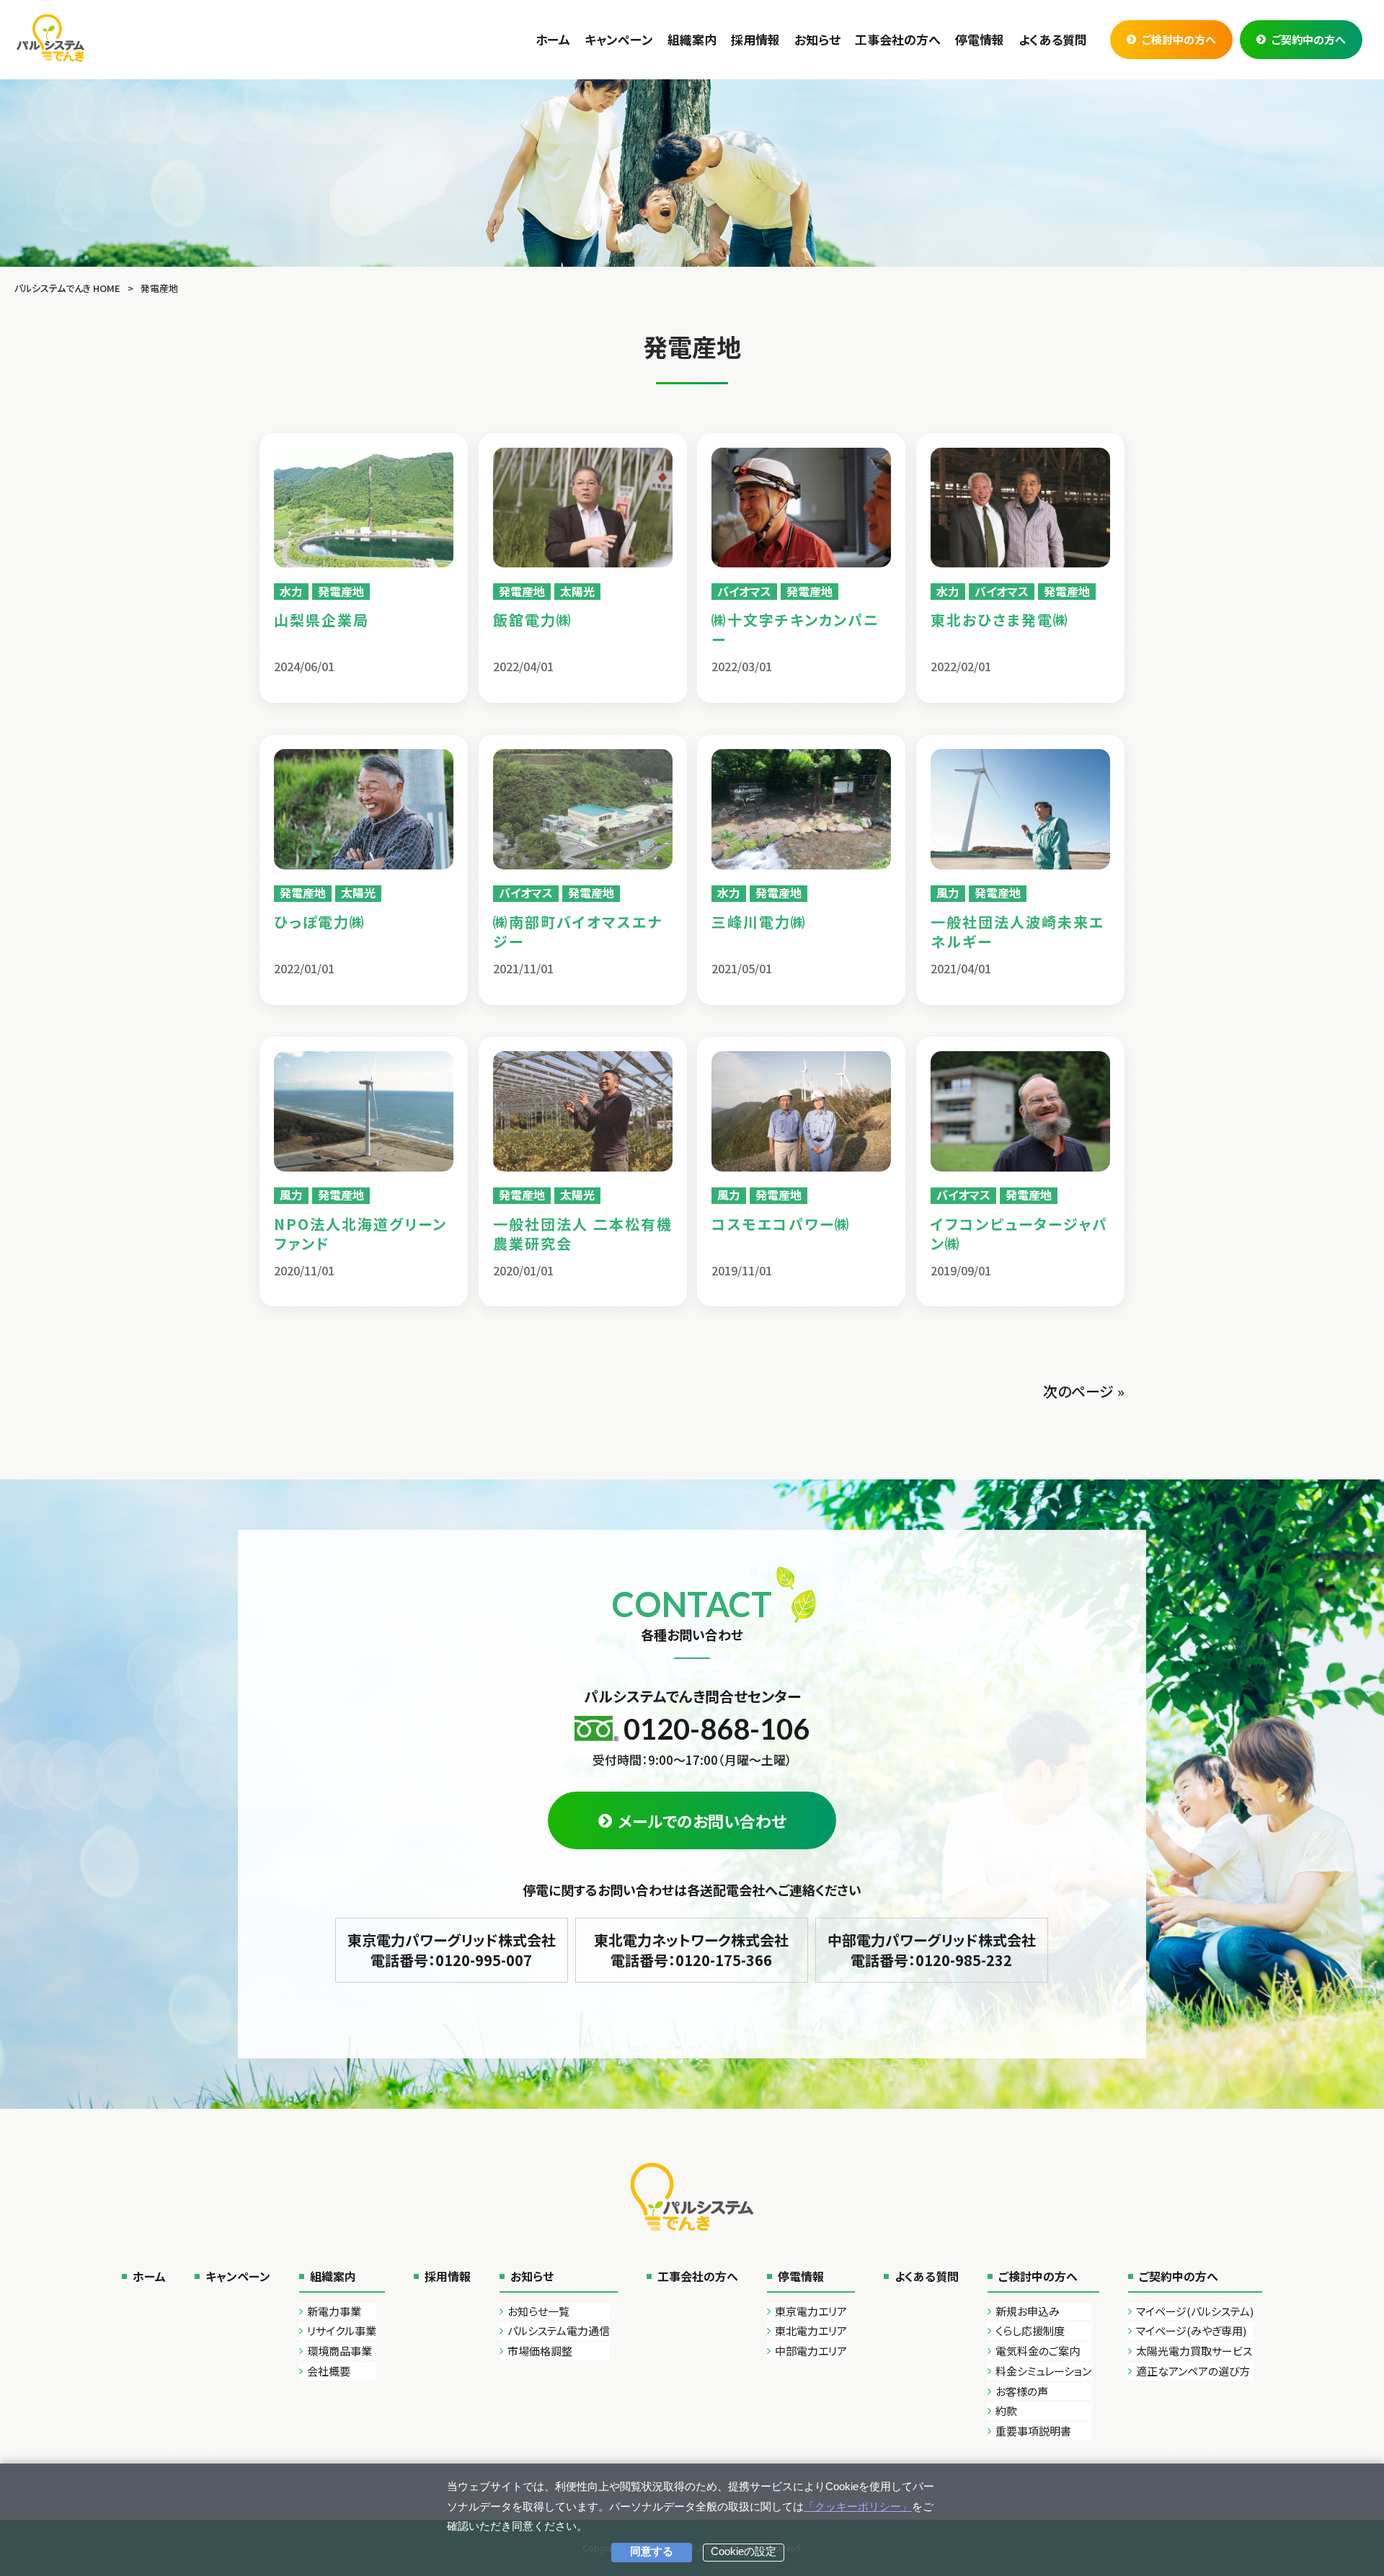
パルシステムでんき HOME (67, 288)
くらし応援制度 (1030, 2331)
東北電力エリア (811, 2331)
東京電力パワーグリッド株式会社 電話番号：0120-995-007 (452, 1950)
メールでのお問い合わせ (702, 1820)
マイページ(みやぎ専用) (1191, 2331)
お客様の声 (1022, 2391)
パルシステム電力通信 (559, 2331)
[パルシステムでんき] (50, 37)
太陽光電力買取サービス (1194, 2351)
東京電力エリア (811, 2311)
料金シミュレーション (1043, 2371)
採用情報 (448, 2276)
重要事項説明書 (1033, 2431)
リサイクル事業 (342, 2331)
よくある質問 (927, 2276)
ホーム (149, 2276)
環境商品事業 (340, 2351)
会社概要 (329, 2371)
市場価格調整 (540, 2351)
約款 (1006, 2411)
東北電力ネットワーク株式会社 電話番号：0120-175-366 (691, 1950)
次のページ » (1084, 1391)
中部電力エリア (811, 2351)
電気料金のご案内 (1038, 2351)
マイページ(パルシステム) (1195, 2311)
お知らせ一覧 (538, 2311)
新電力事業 (334, 2311)
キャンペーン (238, 2276)
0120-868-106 (717, 1729)
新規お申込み (1028, 2311)
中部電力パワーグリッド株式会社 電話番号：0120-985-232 (932, 1950)
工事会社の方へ (698, 2276)
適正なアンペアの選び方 (1193, 2371)
